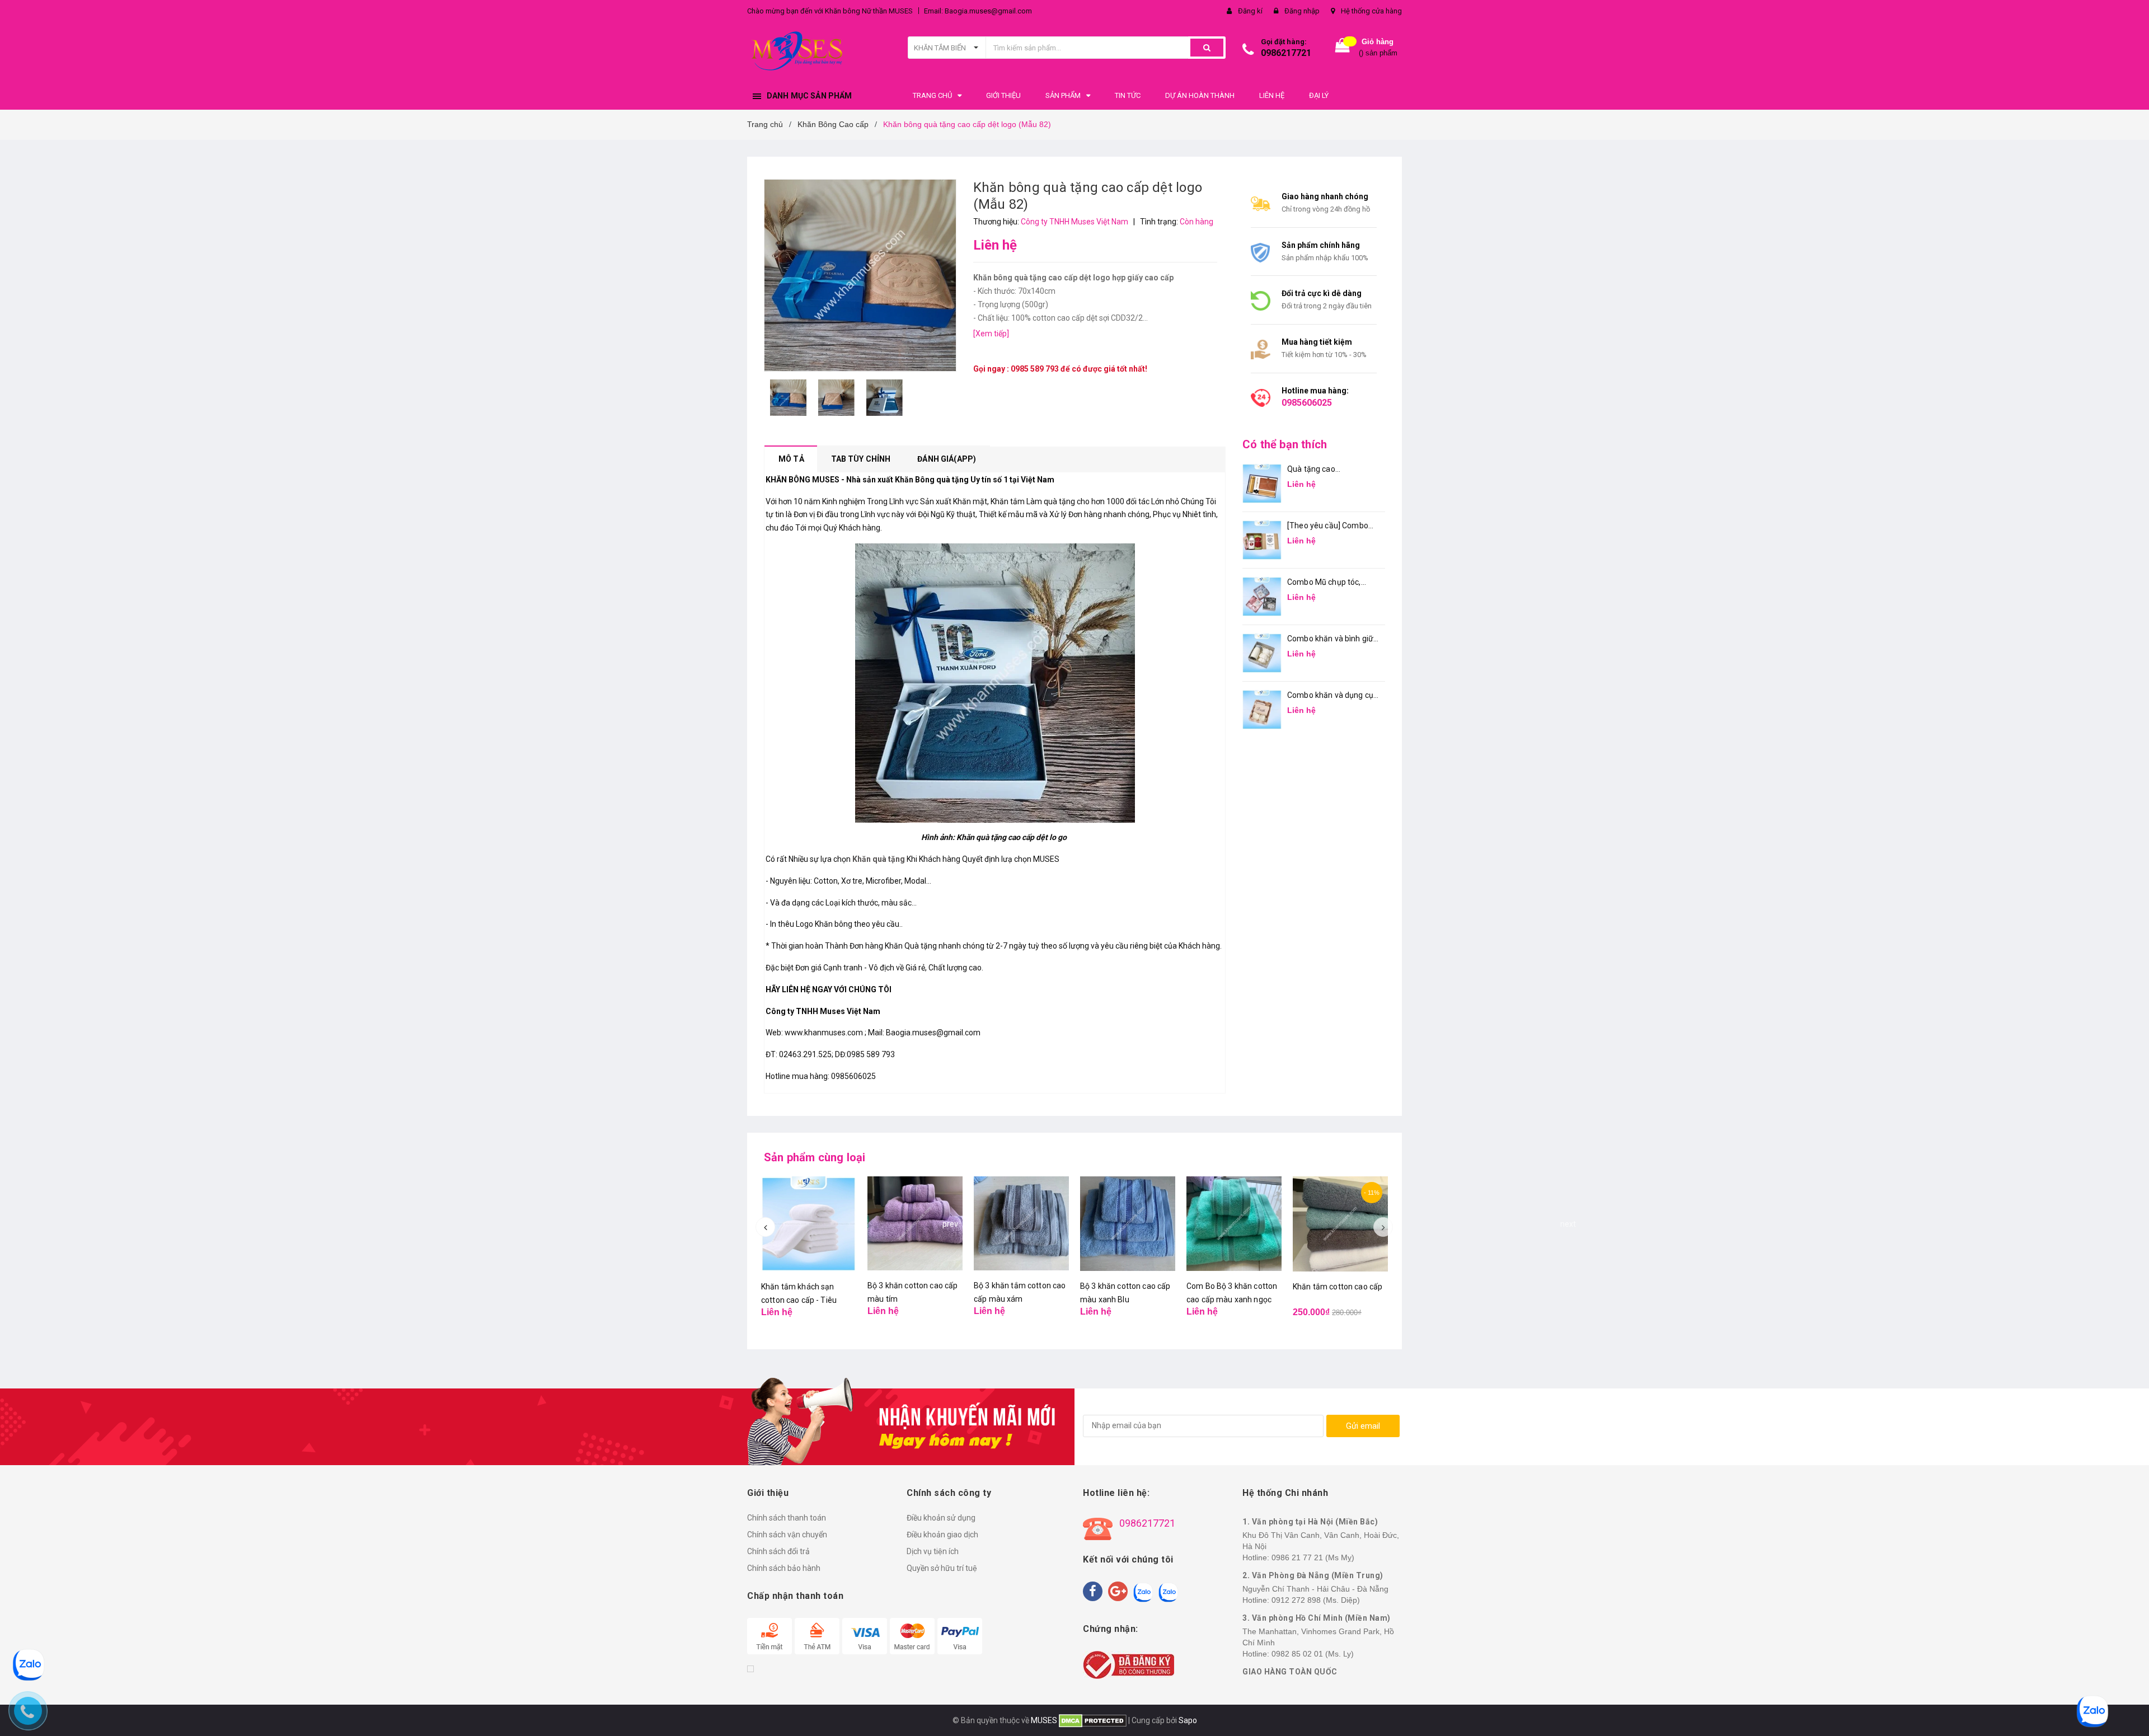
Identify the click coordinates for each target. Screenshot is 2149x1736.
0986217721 (1286, 53)
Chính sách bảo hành (784, 1568)
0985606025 (1307, 403)
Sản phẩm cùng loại (815, 1157)
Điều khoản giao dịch (942, 1535)
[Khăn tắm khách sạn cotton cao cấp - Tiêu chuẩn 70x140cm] (809, 1224)
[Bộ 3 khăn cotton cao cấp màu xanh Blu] (1128, 1224)
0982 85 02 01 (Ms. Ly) (1313, 1654)
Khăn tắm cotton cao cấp (1338, 1287)
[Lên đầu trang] (2129, 1714)
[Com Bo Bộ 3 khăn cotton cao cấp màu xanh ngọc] (1234, 1224)
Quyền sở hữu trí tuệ (942, 1568)
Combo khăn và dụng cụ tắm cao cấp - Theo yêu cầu (1330, 696)
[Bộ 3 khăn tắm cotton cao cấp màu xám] (1021, 1224)
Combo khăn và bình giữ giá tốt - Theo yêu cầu (1330, 639)
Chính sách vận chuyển (787, 1535)
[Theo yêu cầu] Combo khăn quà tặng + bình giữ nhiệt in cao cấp (1331, 526)
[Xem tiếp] (991, 334)
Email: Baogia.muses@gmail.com (978, 11)
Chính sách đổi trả (778, 1551)
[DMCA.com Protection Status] (1092, 1720)
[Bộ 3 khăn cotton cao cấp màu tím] (915, 1224)
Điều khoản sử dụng (941, 1518)
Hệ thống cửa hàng (1371, 11)
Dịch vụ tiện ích (933, 1551)
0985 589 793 (1035, 369)
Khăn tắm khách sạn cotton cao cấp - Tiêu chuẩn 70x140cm (799, 1300)
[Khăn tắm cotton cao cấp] (1340, 1224)
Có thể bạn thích (1285, 444)
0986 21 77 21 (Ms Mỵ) (1313, 1557)
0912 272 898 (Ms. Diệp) (1316, 1600)
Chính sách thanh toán (787, 1518)
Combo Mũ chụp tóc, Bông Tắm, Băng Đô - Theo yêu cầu (1325, 583)
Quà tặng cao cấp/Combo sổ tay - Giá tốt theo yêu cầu (1329, 470)
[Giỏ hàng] (1343, 48)
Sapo (1188, 1720)
